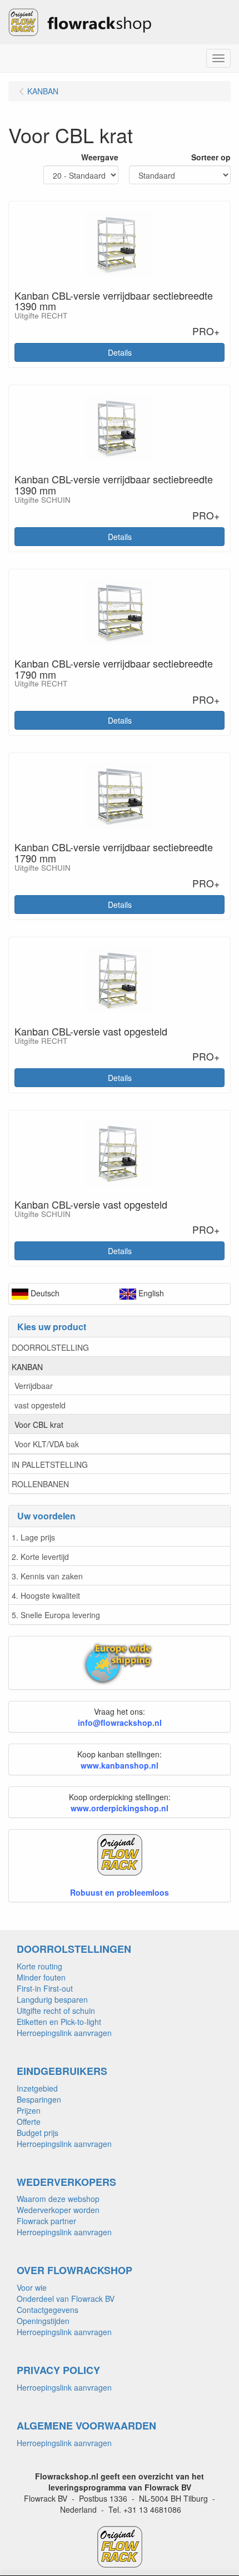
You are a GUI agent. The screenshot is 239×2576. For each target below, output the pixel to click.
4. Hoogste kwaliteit (46, 1595)
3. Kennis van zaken (47, 1576)
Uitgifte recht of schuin (56, 2011)
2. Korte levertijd (40, 1557)
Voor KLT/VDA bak (47, 1444)
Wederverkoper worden (58, 2210)
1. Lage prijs (33, 1537)
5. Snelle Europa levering (56, 1615)
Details (120, 352)
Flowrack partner (46, 2221)
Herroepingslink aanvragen (64, 2033)
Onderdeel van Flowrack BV (66, 2299)
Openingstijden (43, 2321)
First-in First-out (45, 1988)
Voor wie (32, 2287)
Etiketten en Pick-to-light (59, 2022)
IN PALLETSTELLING (50, 1464)
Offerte (29, 2122)
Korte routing (39, 1966)
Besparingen (39, 2099)
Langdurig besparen (52, 1999)
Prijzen (29, 2110)
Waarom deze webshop (58, 2199)
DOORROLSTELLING (50, 1347)
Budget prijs (38, 2133)
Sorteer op (211, 157)
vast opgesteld (40, 1405)
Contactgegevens (48, 2310)
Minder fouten (41, 1977)
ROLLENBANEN (40, 1484)
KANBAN (27, 1367)
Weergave (100, 157)
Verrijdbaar (34, 1386)
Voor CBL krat (39, 1425)
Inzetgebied (37, 2088)
